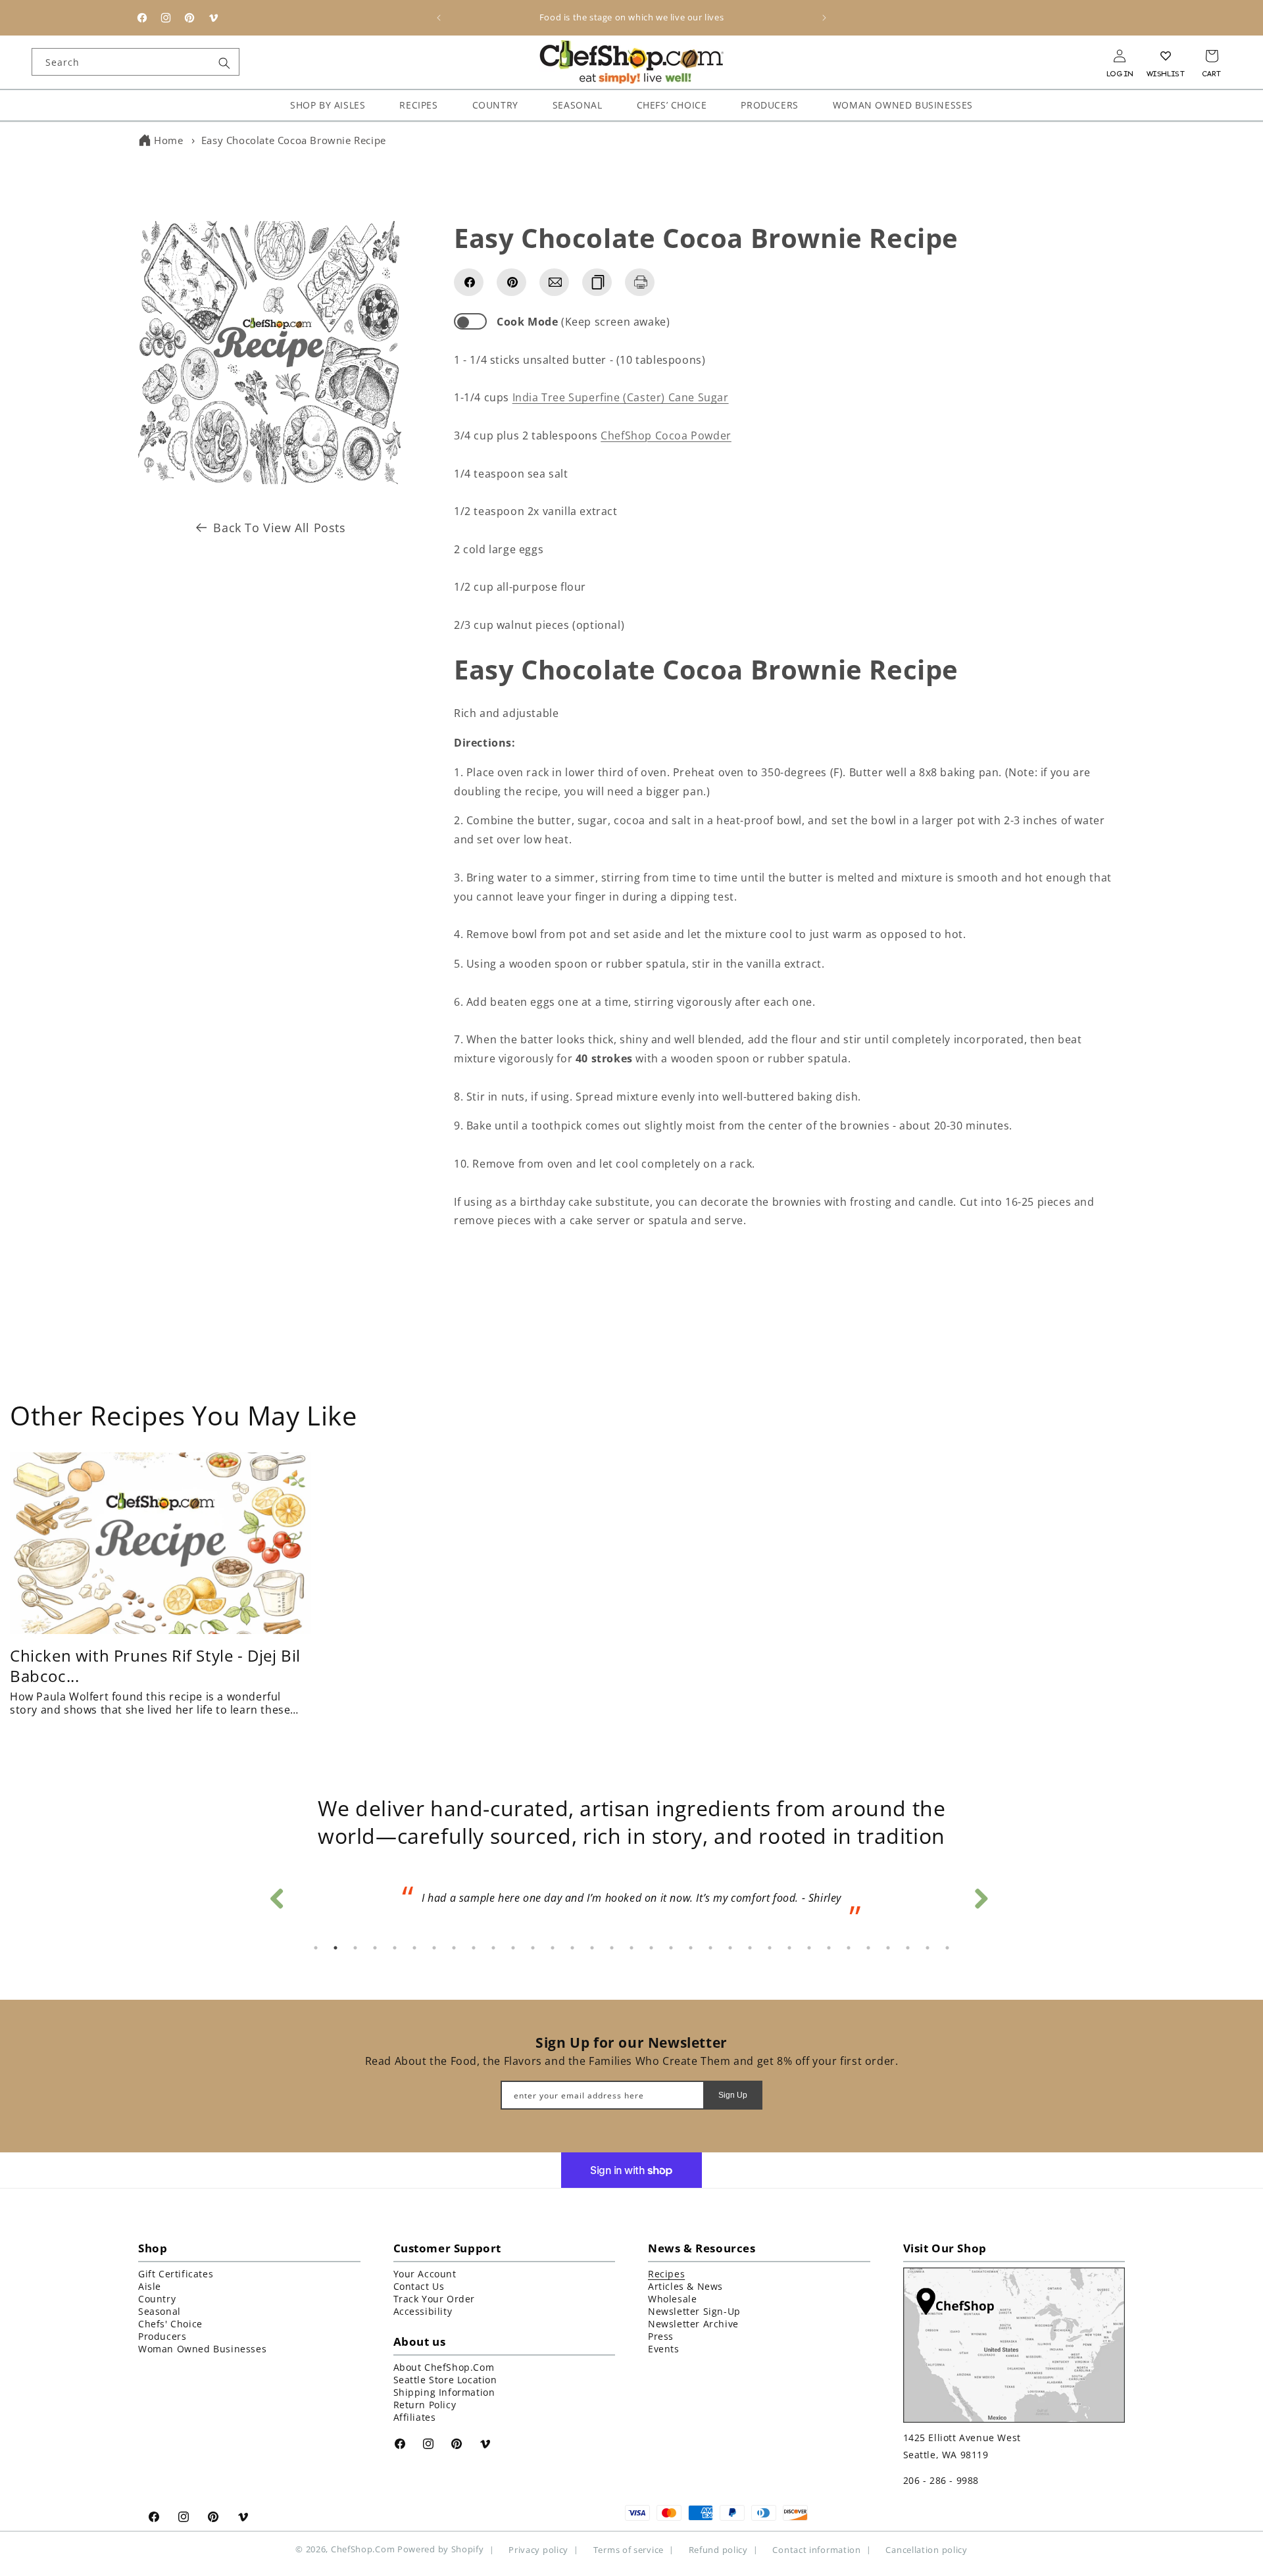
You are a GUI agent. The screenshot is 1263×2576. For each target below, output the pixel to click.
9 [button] (474, 1948)
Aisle (150, 2286)
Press (661, 2336)
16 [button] (612, 1948)
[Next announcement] (824, 18)
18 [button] (651, 1948)
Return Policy (425, 2405)
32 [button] (928, 1948)
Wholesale (672, 2299)
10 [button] (493, 1948)
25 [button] (789, 1948)
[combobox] (136, 62)
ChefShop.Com (363, 2549)
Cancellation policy (926, 2549)
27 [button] (829, 1948)
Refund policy (718, 2549)
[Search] (224, 63)
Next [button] (980, 1895)
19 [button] (671, 1948)
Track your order (434, 2299)
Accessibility (423, 2311)
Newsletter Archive (693, 2324)
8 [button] (454, 1948)
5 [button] (395, 1948)
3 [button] (355, 1948)
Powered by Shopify (441, 2549)
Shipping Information (444, 2392)
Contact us (419, 2286)
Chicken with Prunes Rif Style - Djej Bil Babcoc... (155, 1665)
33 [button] (947, 1948)
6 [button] (414, 1948)
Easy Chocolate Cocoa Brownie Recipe (294, 140)
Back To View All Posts (279, 528)
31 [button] (908, 1948)
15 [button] (592, 1948)
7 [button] (434, 1948)
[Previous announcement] (439, 18)
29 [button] (868, 1948)
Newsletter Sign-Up (694, 2311)
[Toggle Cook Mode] (470, 321)
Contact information (816, 2549)
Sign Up (733, 2094)
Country (157, 2299)
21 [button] (710, 1948)
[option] (631, 1902)
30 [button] (888, 1948)
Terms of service (629, 2549)
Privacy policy (538, 2549)
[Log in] (1120, 56)
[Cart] (1212, 56)
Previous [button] (276, 1895)
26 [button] (809, 1948)
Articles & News (685, 2286)
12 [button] (533, 1948)
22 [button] (730, 1948)
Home (168, 140)
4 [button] (375, 1948)
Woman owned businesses (202, 2349)
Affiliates (415, 2417)
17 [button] (631, 1948)
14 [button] (572, 1948)
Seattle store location (445, 2380)
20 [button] (691, 1948)
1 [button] (316, 1948)
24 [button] (770, 1948)
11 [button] (513, 1948)
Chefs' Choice (170, 2324)
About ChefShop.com (444, 2367)
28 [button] (849, 1948)
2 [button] (335, 1948)
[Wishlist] (1166, 56)
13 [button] (553, 1948)
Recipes (666, 2274)
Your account (425, 2274)
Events (664, 2349)
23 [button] (750, 1948)
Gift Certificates (176, 2274)
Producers (162, 2336)
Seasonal (160, 2311)
